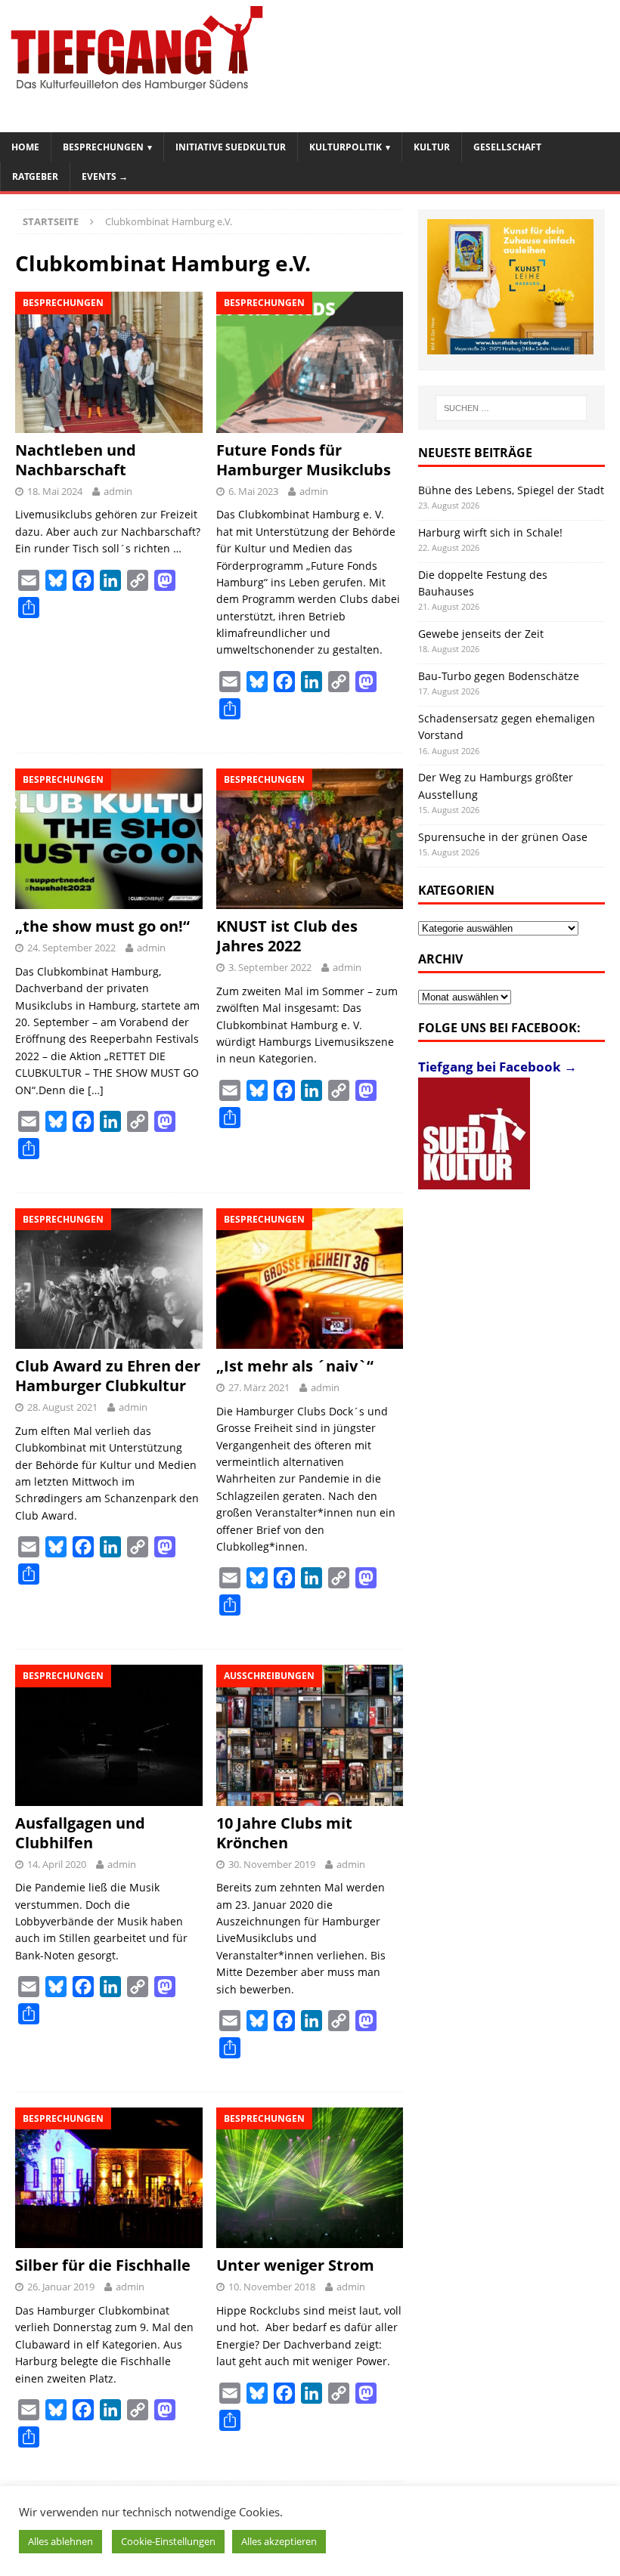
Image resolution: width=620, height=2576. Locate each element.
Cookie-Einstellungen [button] (168, 2541)
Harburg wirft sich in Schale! (490, 532)
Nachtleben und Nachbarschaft (76, 460)
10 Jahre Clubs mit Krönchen (284, 1833)
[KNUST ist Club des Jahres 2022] (310, 839)
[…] (96, 1090)
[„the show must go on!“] (109, 839)
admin (118, 491)
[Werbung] (510, 287)
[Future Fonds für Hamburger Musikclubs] (310, 362)
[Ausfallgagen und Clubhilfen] (109, 1735)
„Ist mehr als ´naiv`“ (295, 1366)
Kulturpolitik (346, 147)
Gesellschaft (507, 147)
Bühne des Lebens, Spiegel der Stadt (511, 490)
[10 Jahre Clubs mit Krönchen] (310, 1735)
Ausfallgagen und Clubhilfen (80, 1833)
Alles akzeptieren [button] (279, 2541)
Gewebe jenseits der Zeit (481, 634)
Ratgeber (35, 176)
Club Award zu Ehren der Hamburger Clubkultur (108, 1376)
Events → (105, 176)
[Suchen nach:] (511, 408)
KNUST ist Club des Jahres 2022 (287, 936)
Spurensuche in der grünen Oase (503, 837)
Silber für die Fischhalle (103, 2265)
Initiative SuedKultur (231, 147)
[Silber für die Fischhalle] (109, 2178)
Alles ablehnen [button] (60, 2541)
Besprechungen (103, 147)
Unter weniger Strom (295, 2265)
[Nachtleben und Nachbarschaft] (109, 362)
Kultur (432, 147)
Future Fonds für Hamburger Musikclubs (304, 460)
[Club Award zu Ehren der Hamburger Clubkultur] (109, 1279)
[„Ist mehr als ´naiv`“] (310, 1279)
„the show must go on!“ (102, 926)
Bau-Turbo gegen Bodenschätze (499, 676)
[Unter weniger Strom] (310, 2178)
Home (25, 147)
